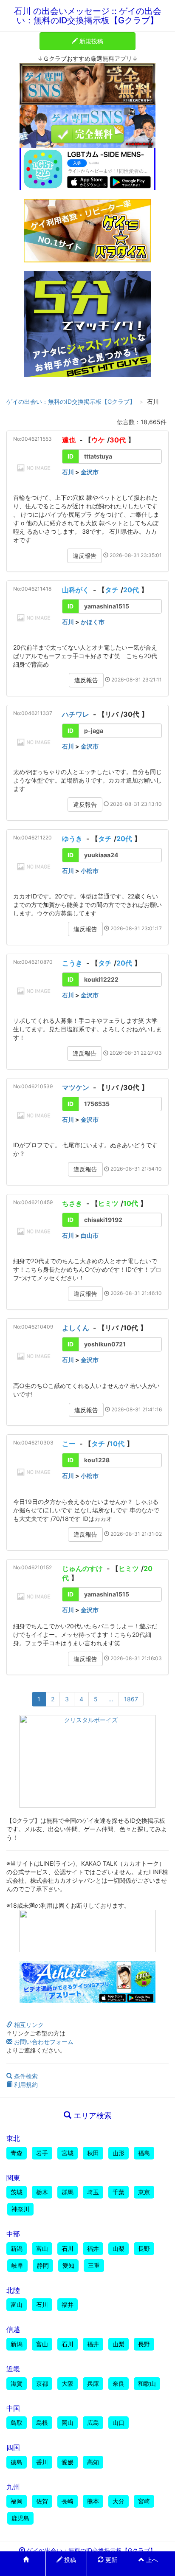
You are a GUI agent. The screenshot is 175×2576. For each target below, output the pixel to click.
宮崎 (144, 2501)
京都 (42, 2383)
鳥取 (17, 2423)
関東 (13, 2178)
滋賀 (17, 2383)
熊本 (93, 2501)
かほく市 (93, 622)
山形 (119, 2153)
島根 (42, 2423)
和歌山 (147, 2383)
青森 (17, 2153)
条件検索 (25, 2076)
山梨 (119, 2248)
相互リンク (28, 2025)
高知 (93, 2462)
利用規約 (25, 2085)
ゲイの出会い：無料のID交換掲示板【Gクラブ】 (71, 401)
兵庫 (93, 2383)
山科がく (76, 590)
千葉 (119, 2192)
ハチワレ (76, 714)
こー (69, 1444)
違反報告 (85, 556)
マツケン (76, 1087)
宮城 (68, 2153)
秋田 (93, 2153)
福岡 (17, 2501)
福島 (144, 2153)
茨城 (17, 2192)
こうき (72, 963)
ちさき (72, 1203)
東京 (144, 2192)
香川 (42, 2462)
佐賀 (42, 2501)
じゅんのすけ (82, 1568)
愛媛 (68, 2462)
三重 (94, 2265)
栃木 (42, 2192)
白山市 (90, 1235)
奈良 (119, 2383)
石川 (68, 472)
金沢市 (90, 472)
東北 (13, 2138)
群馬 (68, 2192)
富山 (42, 2248)
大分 (119, 2501)
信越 (13, 2329)
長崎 (68, 2501)
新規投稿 (90, 41)
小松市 (90, 871)
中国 (13, 2408)
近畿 (13, 2369)
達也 (69, 440)
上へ (151, 2560)
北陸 (13, 2290)
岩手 (42, 2153)
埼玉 (93, 2192)
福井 (93, 2248)
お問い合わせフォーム (43, 2042)
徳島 (17, 2462)
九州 (13, 2487)
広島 (93, 2423)
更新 (110, 2560)
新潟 (17, 2248)
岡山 (68, 2423)
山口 (119, 2423)
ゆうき (72, 839)
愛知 (68, 2265)
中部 (13, 2234)
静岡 (43, 2265)
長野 (144, 2248)
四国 (13, 2447)
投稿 (69, 2560)
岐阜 (17, 2265)
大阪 (68, 2383)
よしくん (76, 1328)
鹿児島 (20, 2518)
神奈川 (20, 2209)
